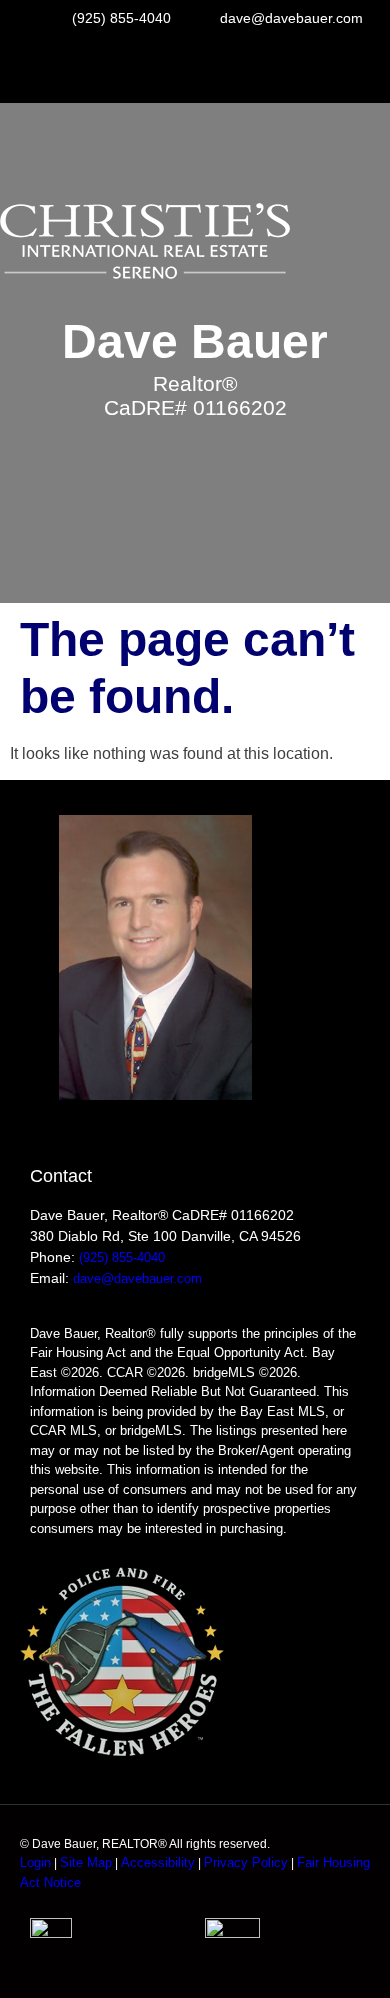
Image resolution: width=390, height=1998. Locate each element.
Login (35, 1862)
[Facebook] (195, 70)
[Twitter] (251, 70)
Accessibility (158, 1862)
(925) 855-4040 (122, 1257)
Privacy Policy (246, 1862)
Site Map (86, 1862)
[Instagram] (139, 70)
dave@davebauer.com (137, 1278)
